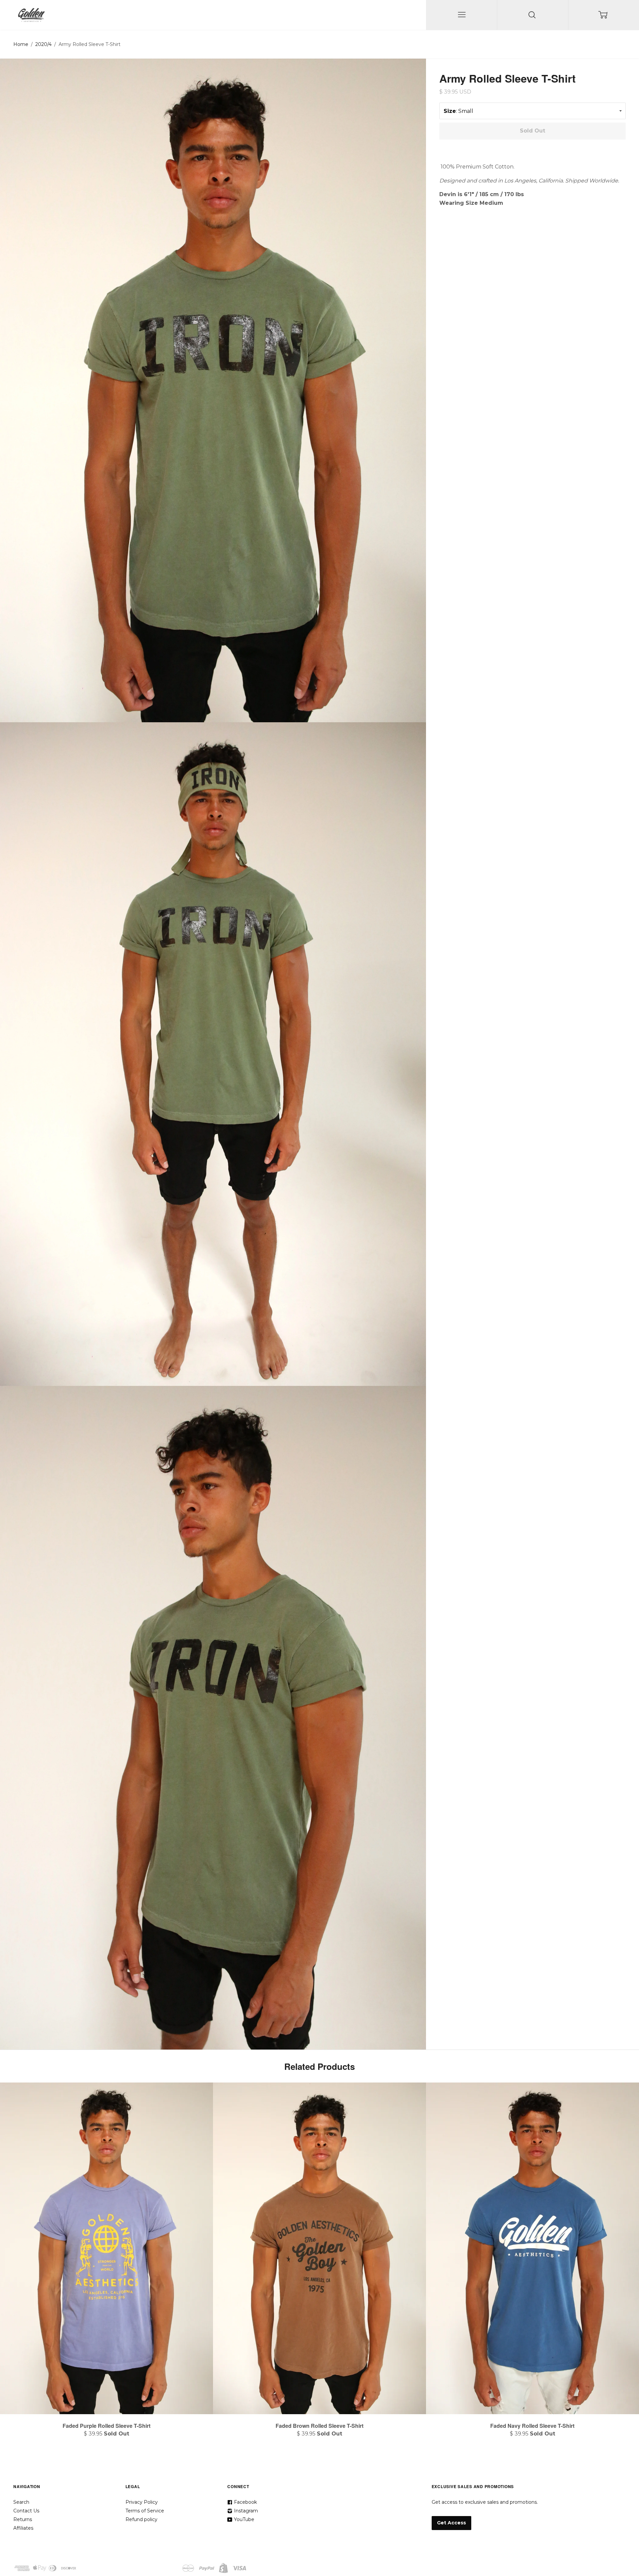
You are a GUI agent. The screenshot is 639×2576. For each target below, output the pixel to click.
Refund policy (141, 2519)
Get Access (451, 2523)
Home (21, 44)
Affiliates (23, 2528)
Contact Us (26, 2511)
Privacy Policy (142, 2502)
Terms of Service (145, 2511)
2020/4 (43, 44)
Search (21, 2502)
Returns (23, 2519)
